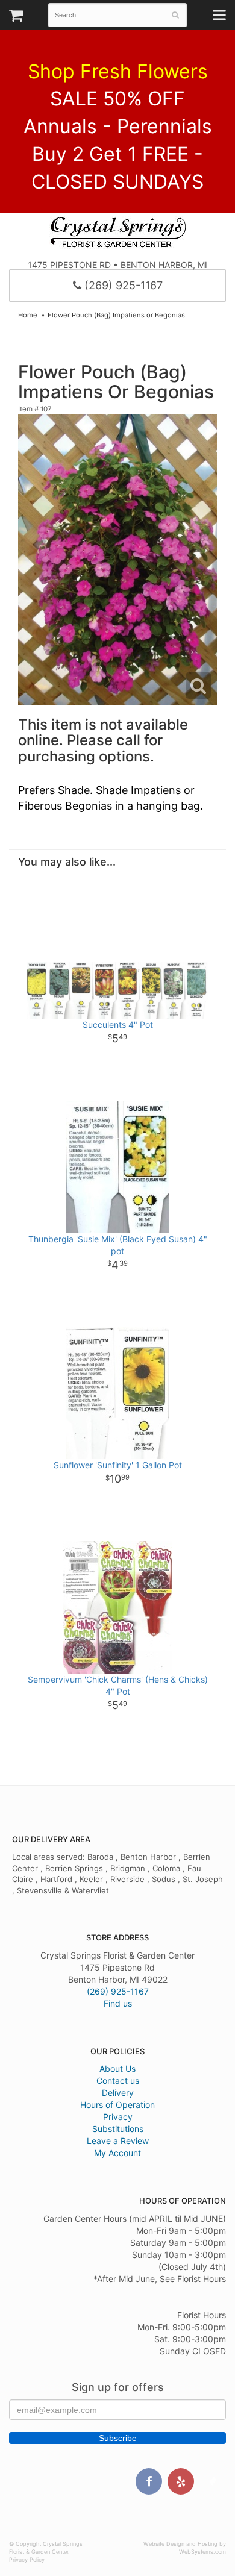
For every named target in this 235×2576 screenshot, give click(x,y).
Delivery (118, 2093)
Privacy (118, 2117)
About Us (117, 2068)
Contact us (118, 2080)
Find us (118, 2003)
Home (28, 315)
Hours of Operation (117, 2105)
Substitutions (118, 2129)
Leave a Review (118, 2141)
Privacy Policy (27, 2559)
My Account (117, 2153)
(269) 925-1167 (122, 285)
